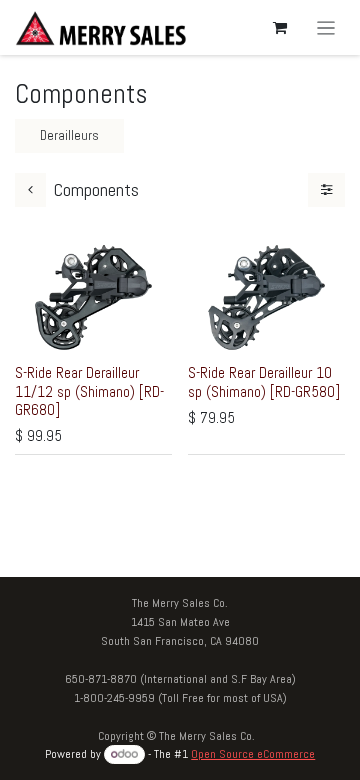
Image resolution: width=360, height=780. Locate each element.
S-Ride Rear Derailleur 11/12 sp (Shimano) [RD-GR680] (89, 390)
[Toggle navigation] (326, 27)
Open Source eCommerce (253, 754)
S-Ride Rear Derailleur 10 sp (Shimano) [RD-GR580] (264, 381)
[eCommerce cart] (280, 28)
